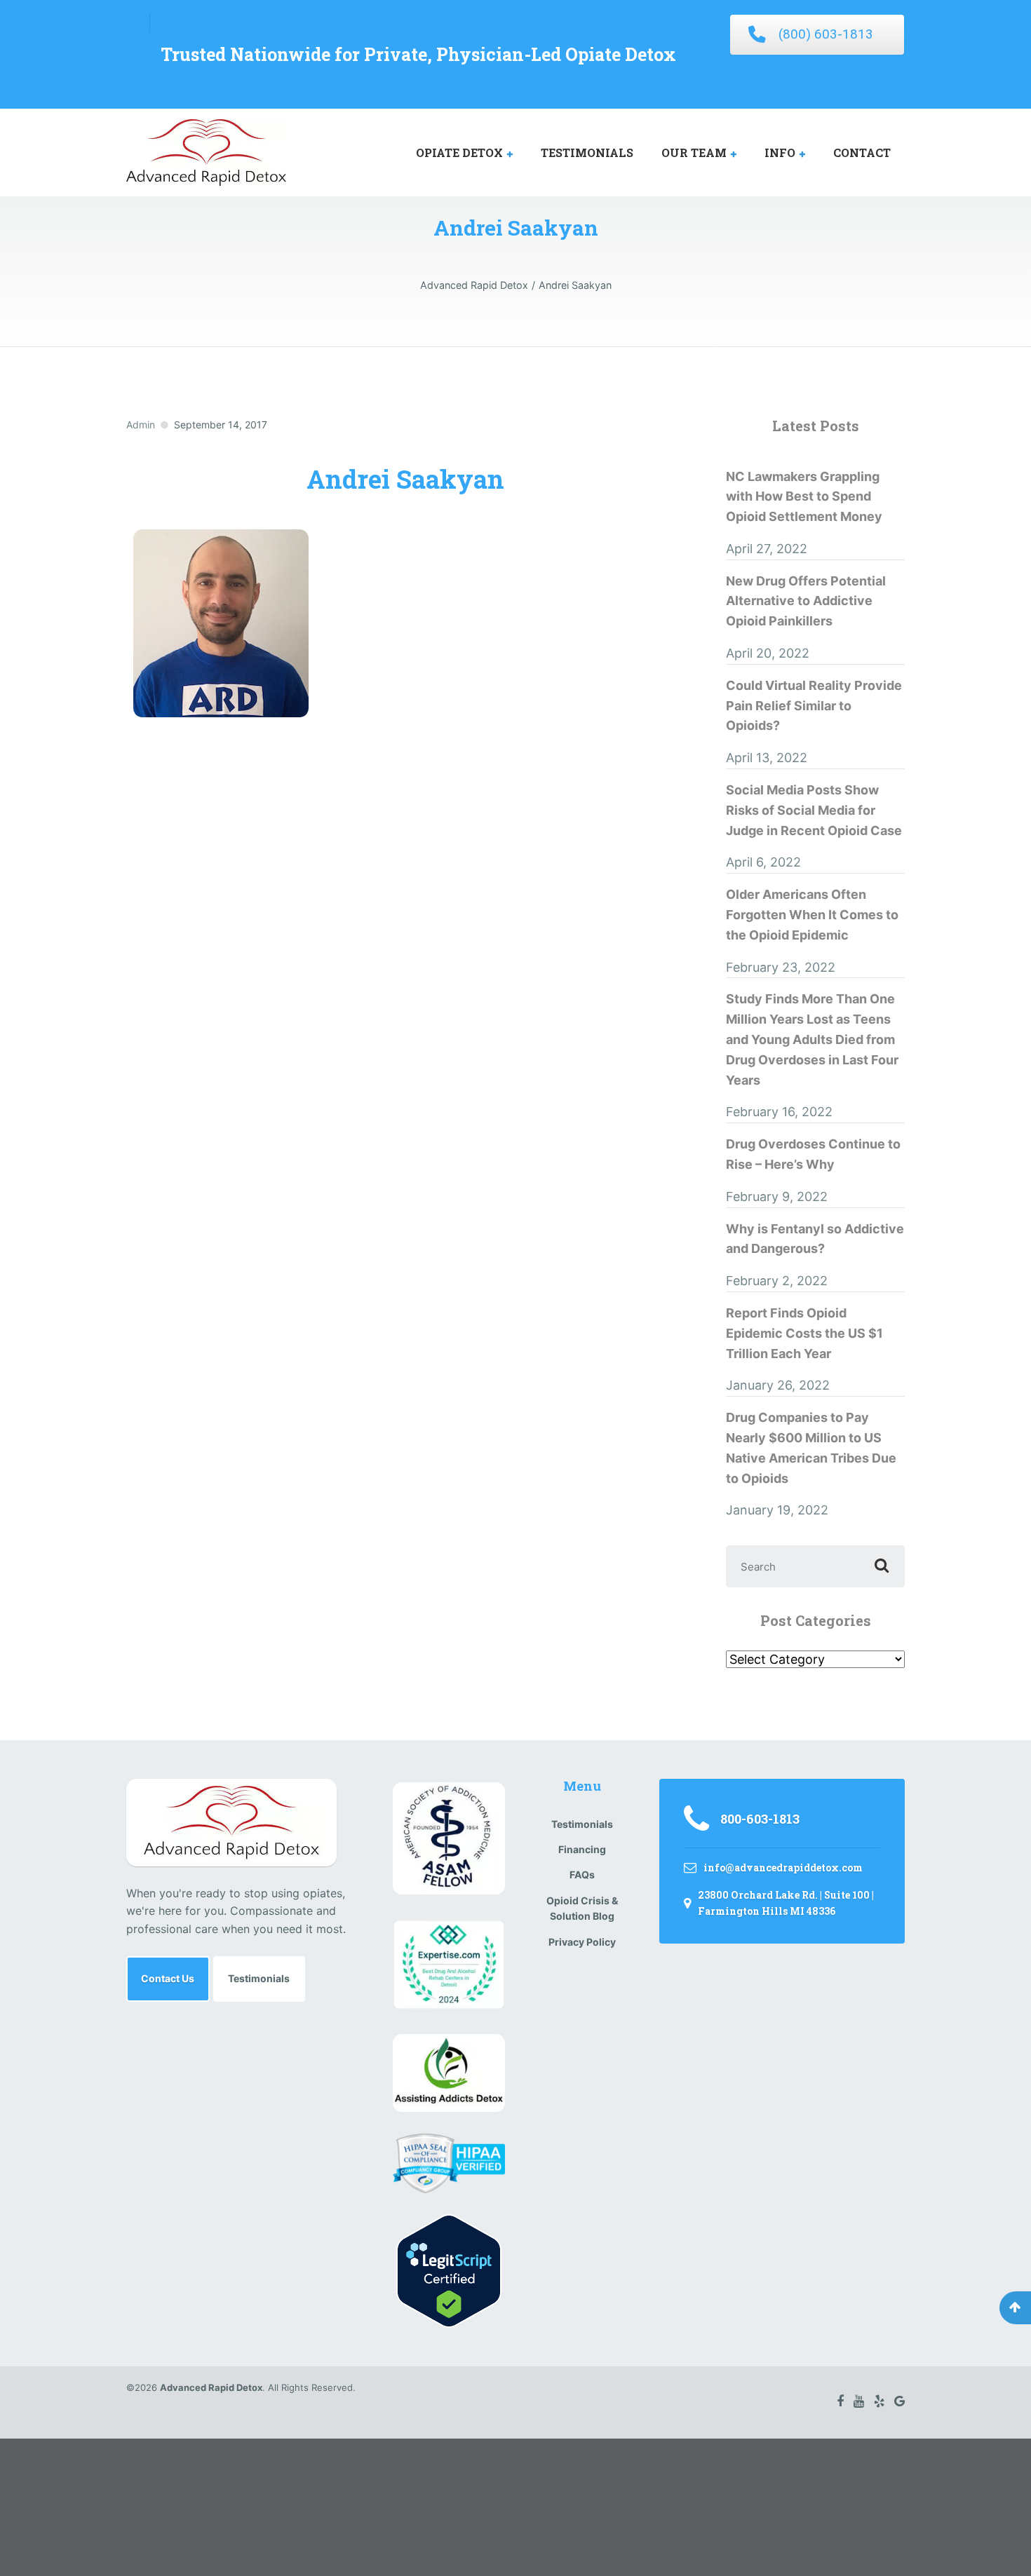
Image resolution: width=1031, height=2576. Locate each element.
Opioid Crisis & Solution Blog (582, 1908)
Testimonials (259, 1978)
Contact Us (168, 1978)
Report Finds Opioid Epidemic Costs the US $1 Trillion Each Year (804, 1333)
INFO (780, 152)
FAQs (582, 1875)
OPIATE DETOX (459, 152)
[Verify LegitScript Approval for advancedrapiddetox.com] (449, 2270)
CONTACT (862, 152)
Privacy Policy (582, 1942)
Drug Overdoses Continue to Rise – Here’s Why (813, 1154)
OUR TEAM (694, 152)
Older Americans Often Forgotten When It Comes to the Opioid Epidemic (812, 915)
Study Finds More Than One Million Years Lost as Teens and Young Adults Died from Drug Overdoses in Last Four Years (812, 1039)
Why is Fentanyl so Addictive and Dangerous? (815, 1239)
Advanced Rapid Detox (211, 2387)
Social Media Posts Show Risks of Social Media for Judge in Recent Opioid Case (814, 810)
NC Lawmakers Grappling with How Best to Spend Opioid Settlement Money (804, 497)
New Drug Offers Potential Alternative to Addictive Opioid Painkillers (806, 601)
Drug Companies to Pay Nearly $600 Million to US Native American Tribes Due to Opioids (811, 1448)
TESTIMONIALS (587, 152)
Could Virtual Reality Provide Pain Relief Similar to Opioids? (814, 706)
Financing (582, 1849)
